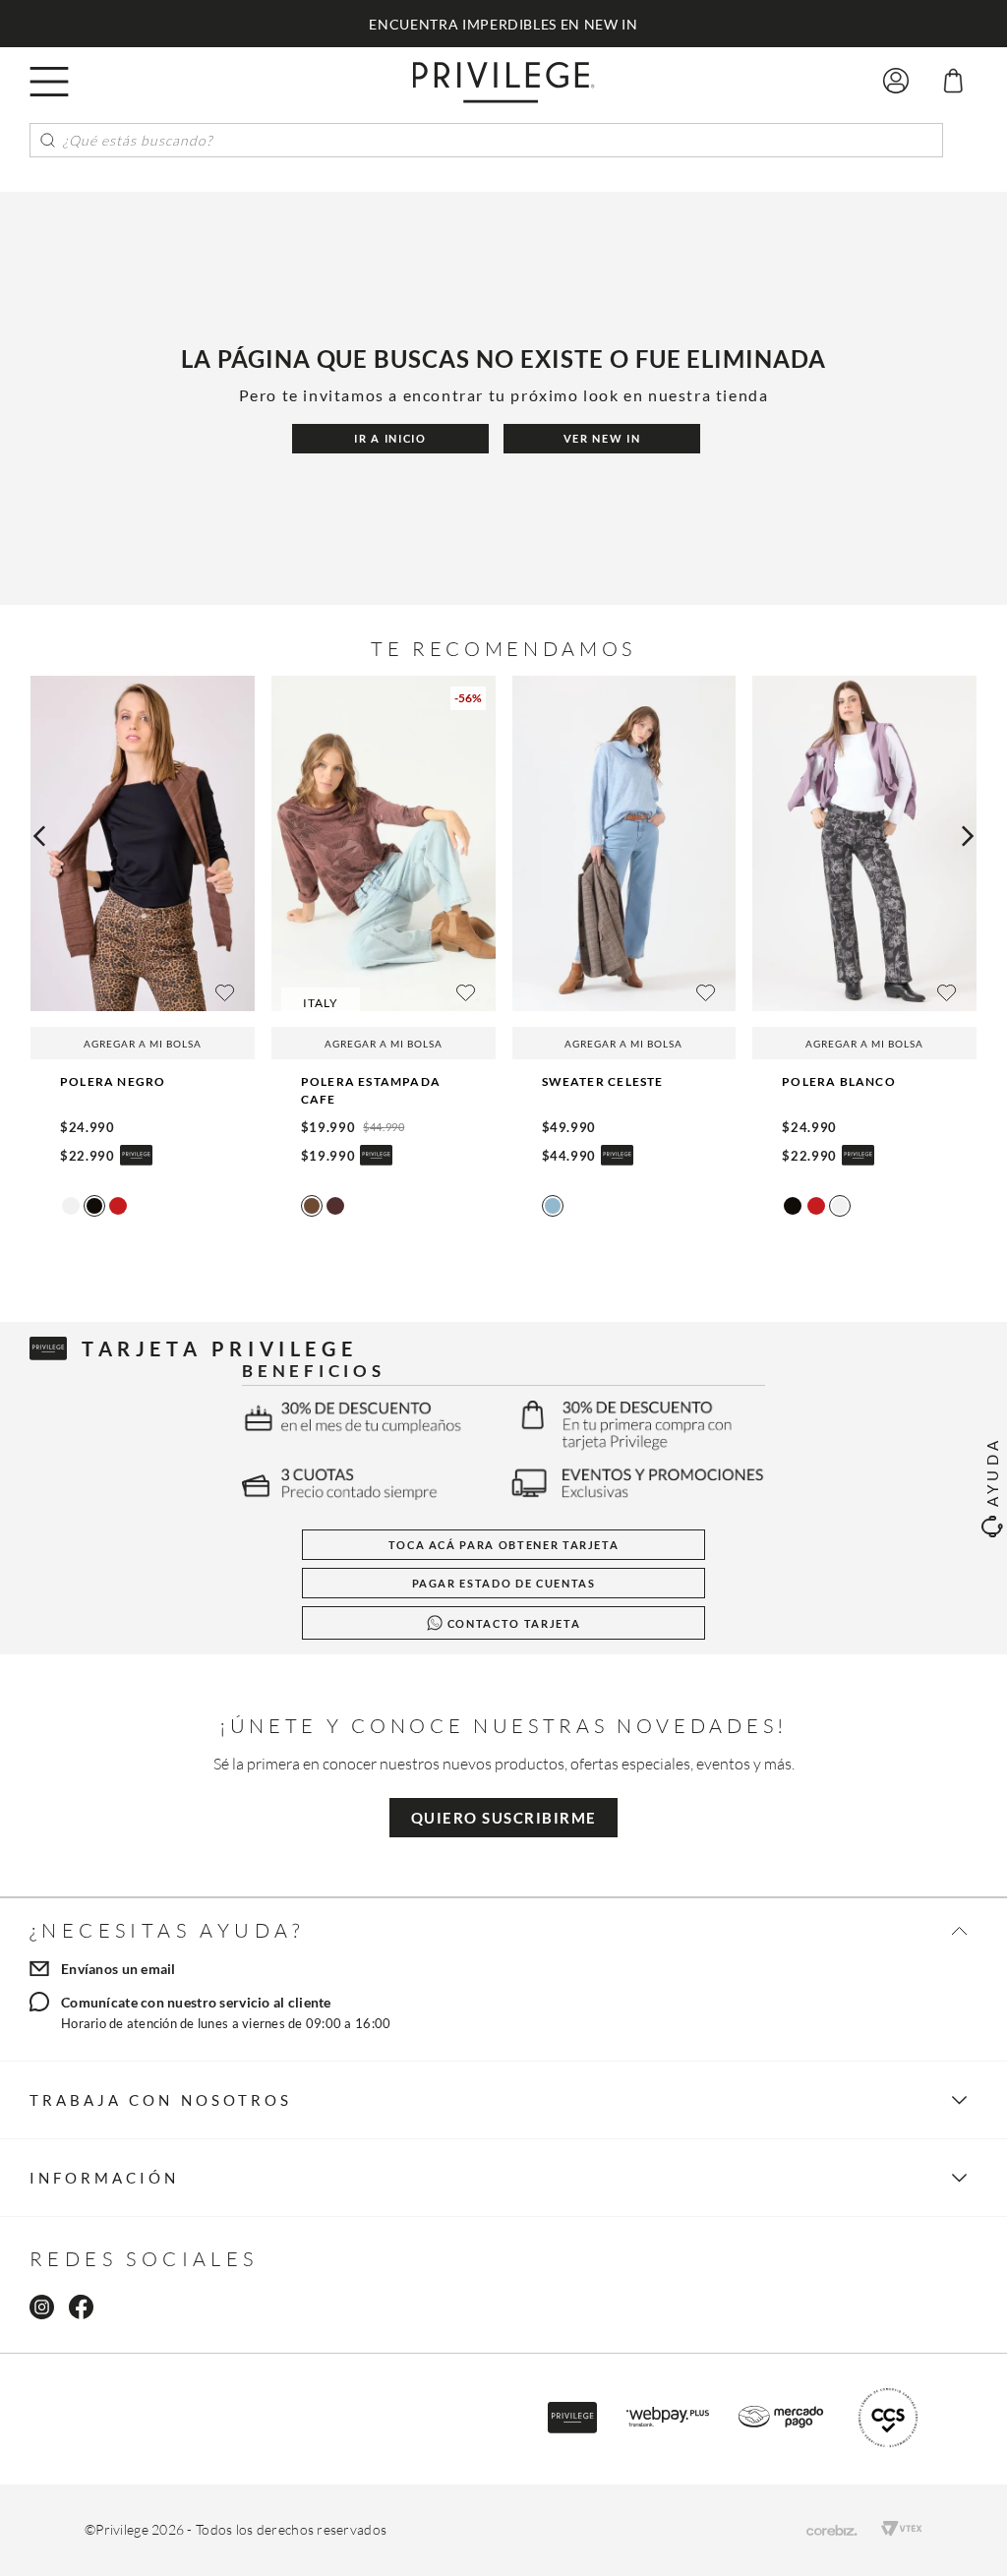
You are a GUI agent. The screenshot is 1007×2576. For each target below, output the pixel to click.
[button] (49, 81)
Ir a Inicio (390, 438)
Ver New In (602, 438)
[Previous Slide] (39, 836)
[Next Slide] (968, 836)
